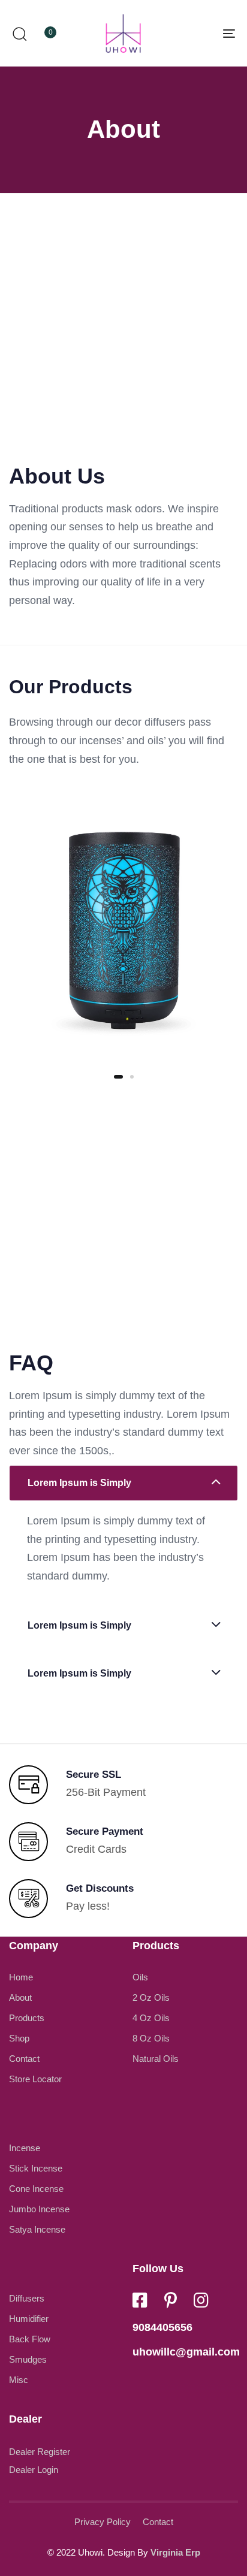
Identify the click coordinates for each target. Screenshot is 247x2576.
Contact (24, 2059)
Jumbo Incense (39, 2209)
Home (21, 1977)
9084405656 (162, 2327)
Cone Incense (36, 2189)
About (20, 1997)
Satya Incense (37, 2229)
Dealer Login (34, 2470)
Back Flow (30, 2339)
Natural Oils (156, 2059)
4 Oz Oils (151, 2018)
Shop (19, 2038)
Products (27, 2018)
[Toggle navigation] (198, 33)
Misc (19, 2380)
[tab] (123, 1483)
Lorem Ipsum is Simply (79, 1483)
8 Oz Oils (151, 2038)
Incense (25, 2148)
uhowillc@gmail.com (186, 2352)
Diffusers (27, 2298)
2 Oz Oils (151, 1997)
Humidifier (29, 2319)
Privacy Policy (103, 2522)
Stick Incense (36, 2168)
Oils (140, 1977)
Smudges (28, 2359)
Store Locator (35, 2079)
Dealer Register (40, 2452)
